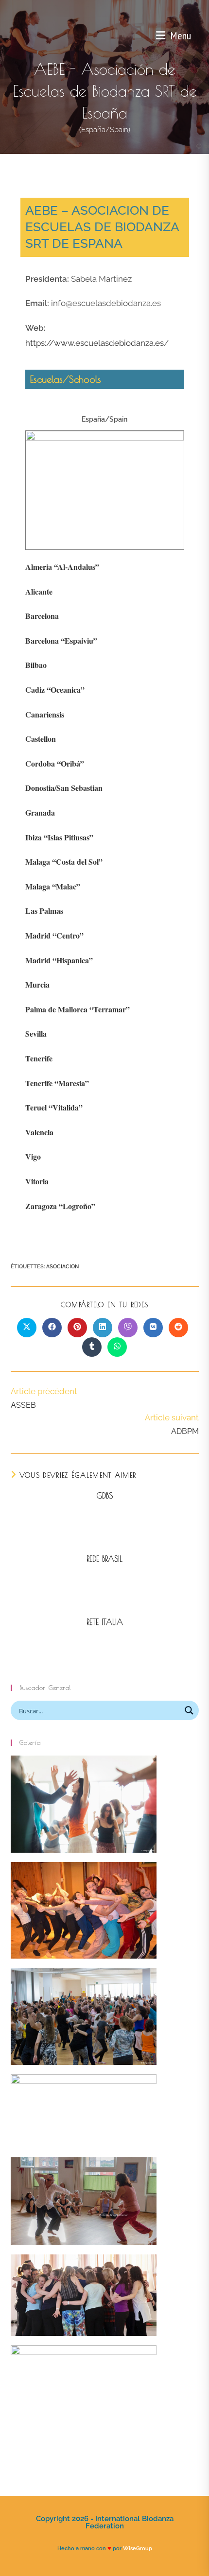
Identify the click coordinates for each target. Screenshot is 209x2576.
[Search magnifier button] (189, 1710)
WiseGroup (138, 2548)
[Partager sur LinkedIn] (103, 1328)
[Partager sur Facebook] (52, 1328)
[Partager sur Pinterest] (77, 1328)
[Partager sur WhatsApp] (117, 1347)
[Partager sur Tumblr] (92, 1347)
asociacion (62, 1267)
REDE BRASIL (104, 1559)
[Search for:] (195, 35)
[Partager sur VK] (153, 1328)
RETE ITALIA (105, 1622)
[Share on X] (27, 1328)
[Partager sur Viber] (128, 1328)
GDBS (105, 1496)
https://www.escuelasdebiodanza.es (95, 343)
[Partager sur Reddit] (178, 1328)
